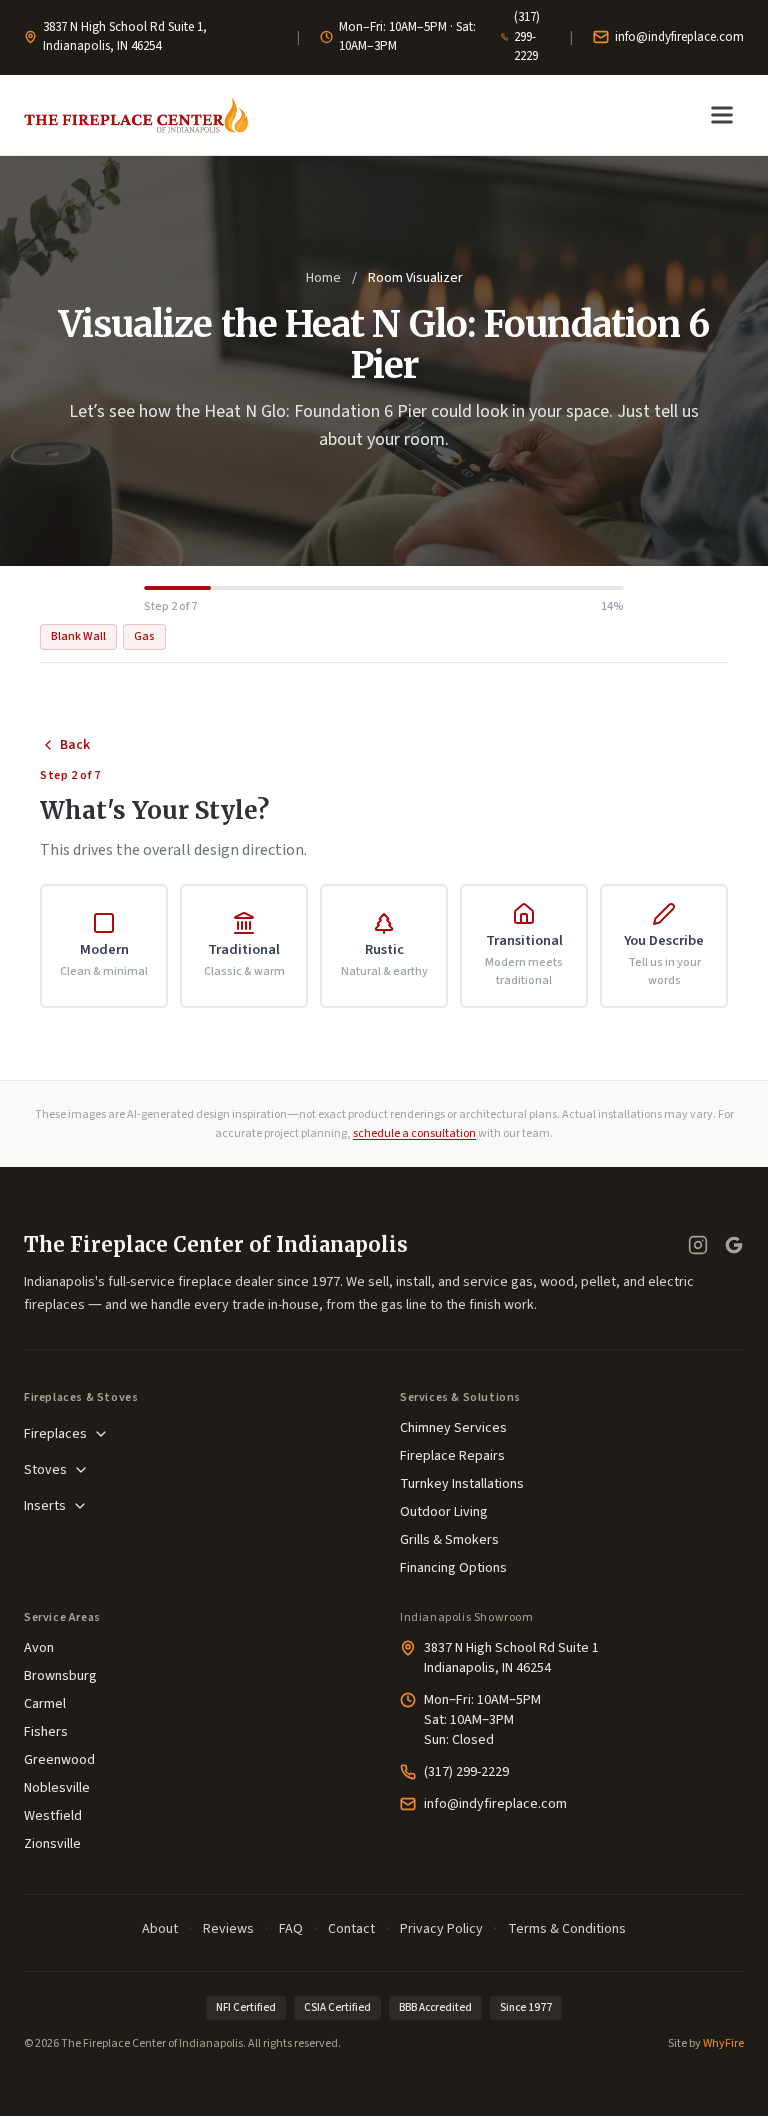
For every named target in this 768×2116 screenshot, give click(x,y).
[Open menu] (722, 115)
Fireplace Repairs (452, 1456)
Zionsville (52, 1844)
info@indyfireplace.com (679, 37)
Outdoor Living (444, 1512)
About (160, 1929)
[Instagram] (698, 1245)
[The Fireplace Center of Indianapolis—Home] (136, 115)
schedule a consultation (414, 1133)
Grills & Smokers (449, 1540)
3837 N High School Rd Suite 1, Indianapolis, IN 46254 (125, 37)
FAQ (291, 1929)
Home (323, 278)
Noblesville (57, 1788)
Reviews (228, 1929)
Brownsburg (60, 1676)
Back (75, 744)
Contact (351, 1929)
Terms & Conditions (567, 1929)
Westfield (53, 1816)
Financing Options (453, 1568)
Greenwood (59, 1760)
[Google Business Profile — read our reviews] (734, 1245)
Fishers (46, 1732)
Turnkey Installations (462, 1484)
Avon (39, 1648)
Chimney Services (453, 1428)
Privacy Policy (441, 1929)
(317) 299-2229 (527, 36)
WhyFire (723, 2043)
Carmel (45, 1704)
